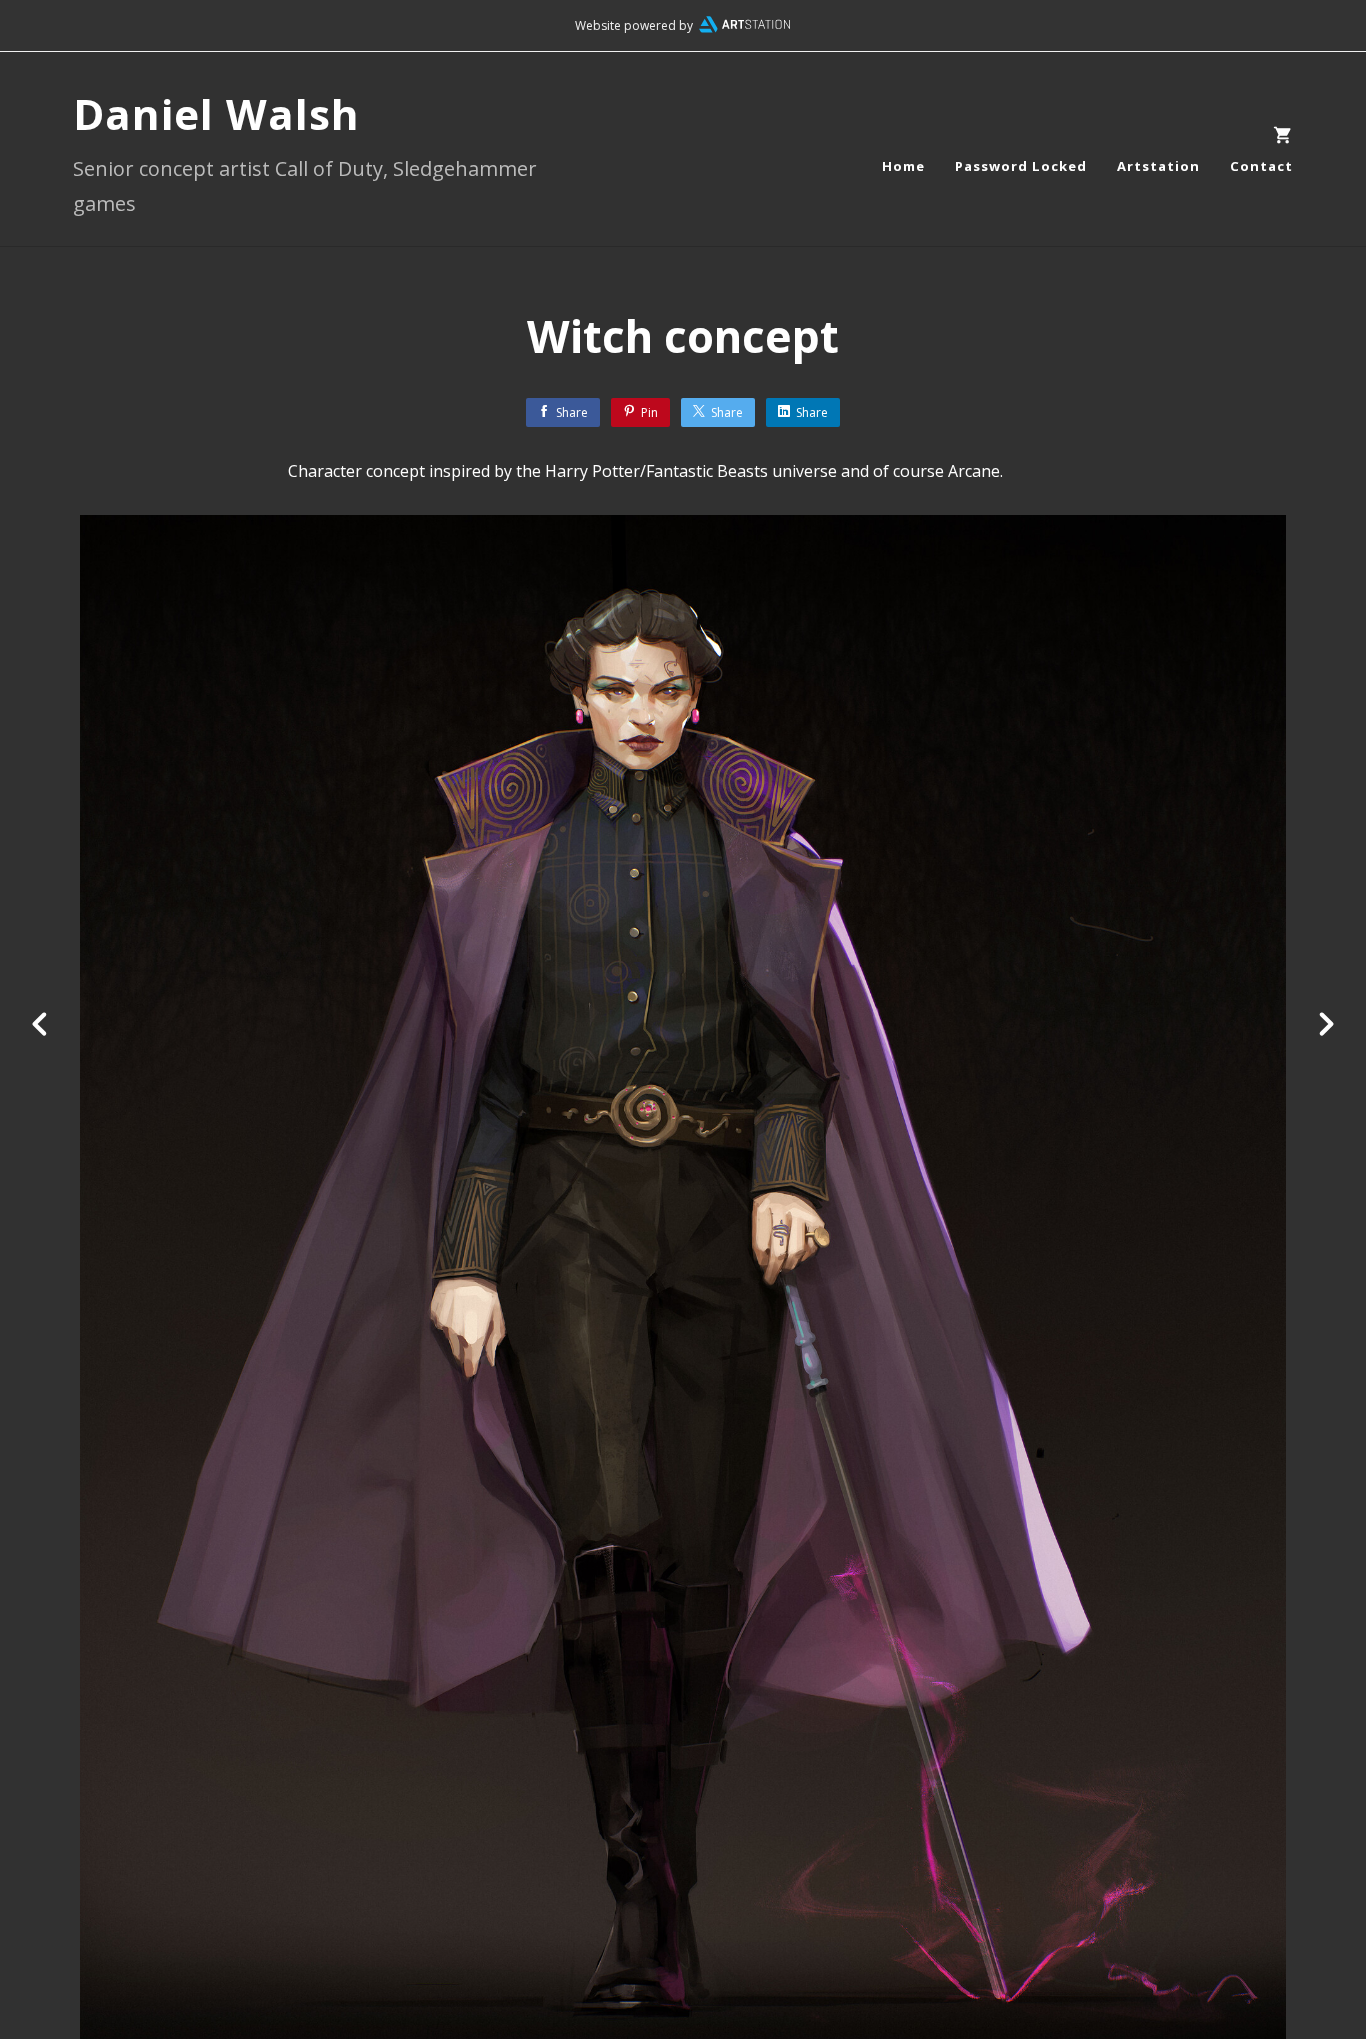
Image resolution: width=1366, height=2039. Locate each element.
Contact (1261, 166)
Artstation (1158, 166)
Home (903, 166)
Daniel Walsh (216, 113)
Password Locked (1021, 166)
